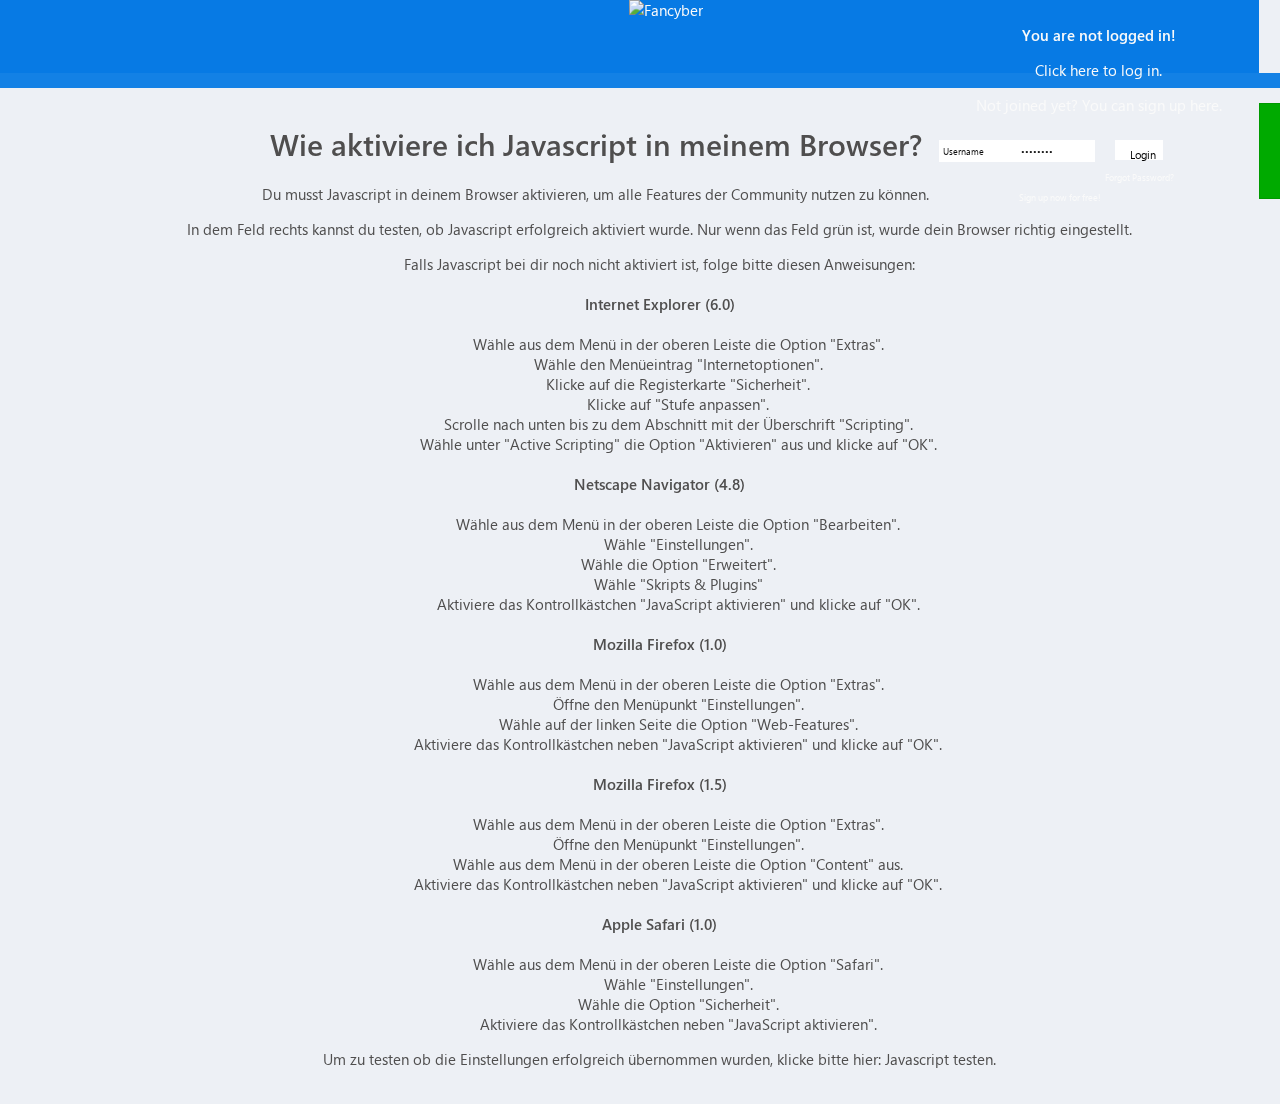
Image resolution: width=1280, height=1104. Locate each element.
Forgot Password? (1139, 177)
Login (1143, 153)
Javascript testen (939, 1059)
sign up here (1178, 105)
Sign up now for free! (1060, 197)
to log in (1131, 70)
